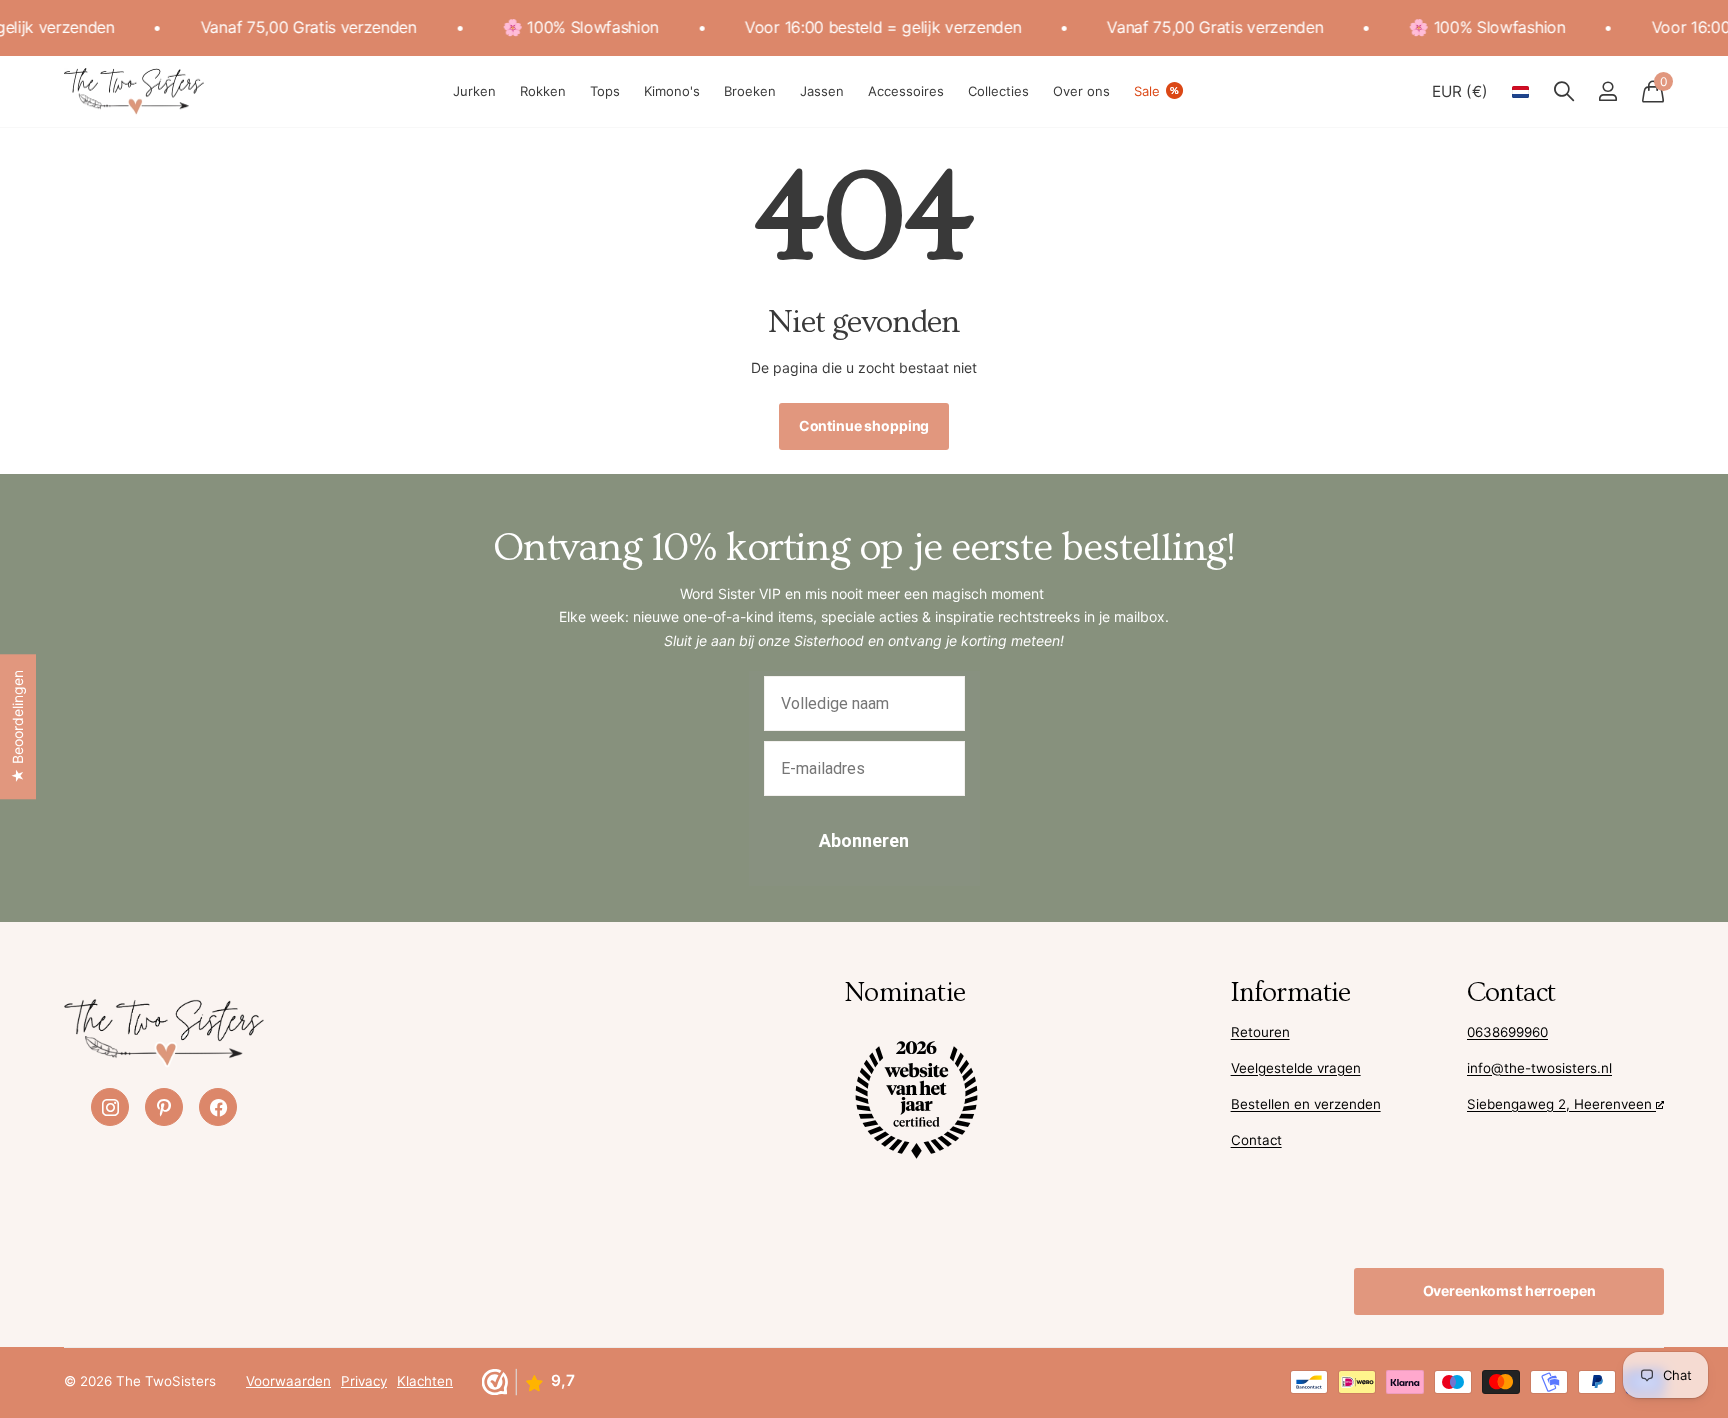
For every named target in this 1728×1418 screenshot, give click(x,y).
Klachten (425, 1381)
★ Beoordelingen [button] (17, 726)
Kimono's (672, 91)
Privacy (364, 1381)
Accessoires (906, 91)
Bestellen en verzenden (1306, 1104)
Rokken (543, 91)
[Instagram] (110, 1107)
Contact (1256, 1140)
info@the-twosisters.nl (1539, 1068)
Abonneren (864, 840)
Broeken (750, 91)
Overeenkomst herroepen (1509, 1290)
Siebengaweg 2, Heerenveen (1561, 1104)
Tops (605, 91)
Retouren (1260, 1032)
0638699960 (1507, 1032)
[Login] (1607, 91)
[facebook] (218, 1107)
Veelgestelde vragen (1296, 1068)
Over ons (1081, 91)
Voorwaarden (288, 1381)
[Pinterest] (164, 1107)
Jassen (822, 91)
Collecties (998, 91)
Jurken (474, 91)
